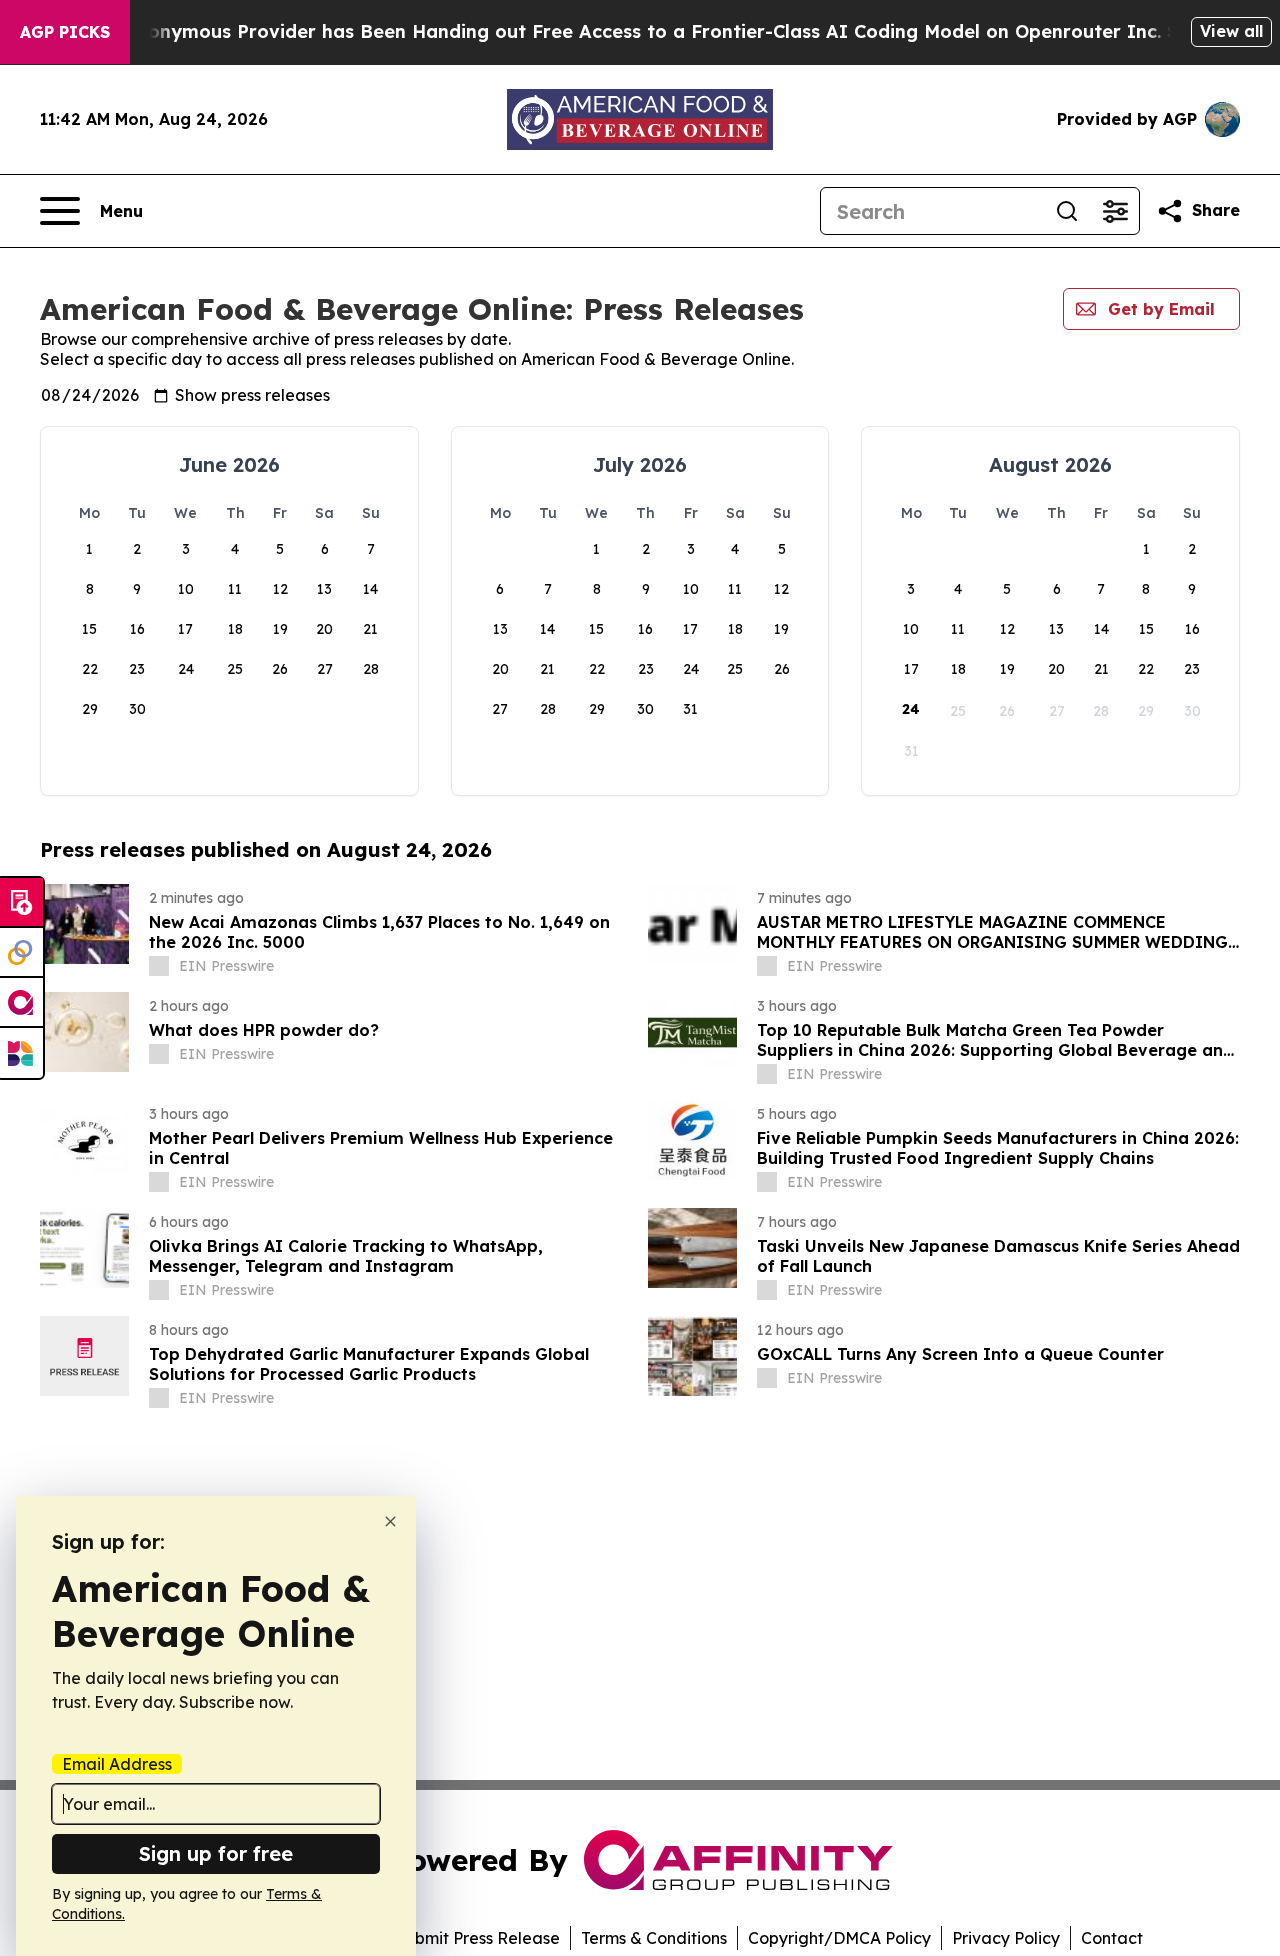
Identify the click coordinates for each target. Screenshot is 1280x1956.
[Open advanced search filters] (1115, 211)
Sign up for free (216, 1853)
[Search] (1067, 211)
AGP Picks (65, 32)
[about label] (159, 966)
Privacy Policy (1006, 1938)
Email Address (117, 1764)
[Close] (390, 1521)
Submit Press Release (477, 1938)
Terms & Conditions (654, 1938)
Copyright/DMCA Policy (839, 1938)
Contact (1112, 1938)
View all (1231, 31)
